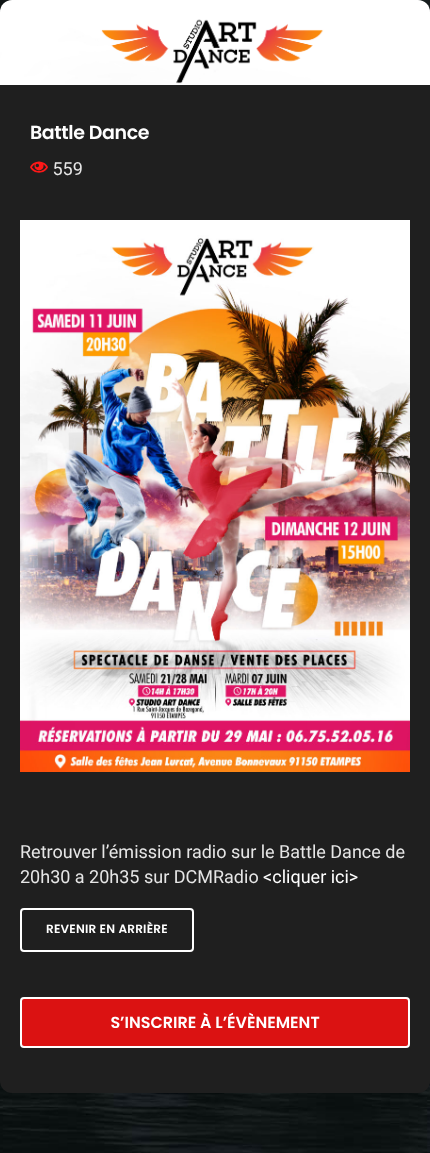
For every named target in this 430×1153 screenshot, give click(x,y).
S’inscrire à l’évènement (214, 1022)
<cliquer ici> (310, 877)
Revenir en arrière (107, 929)
